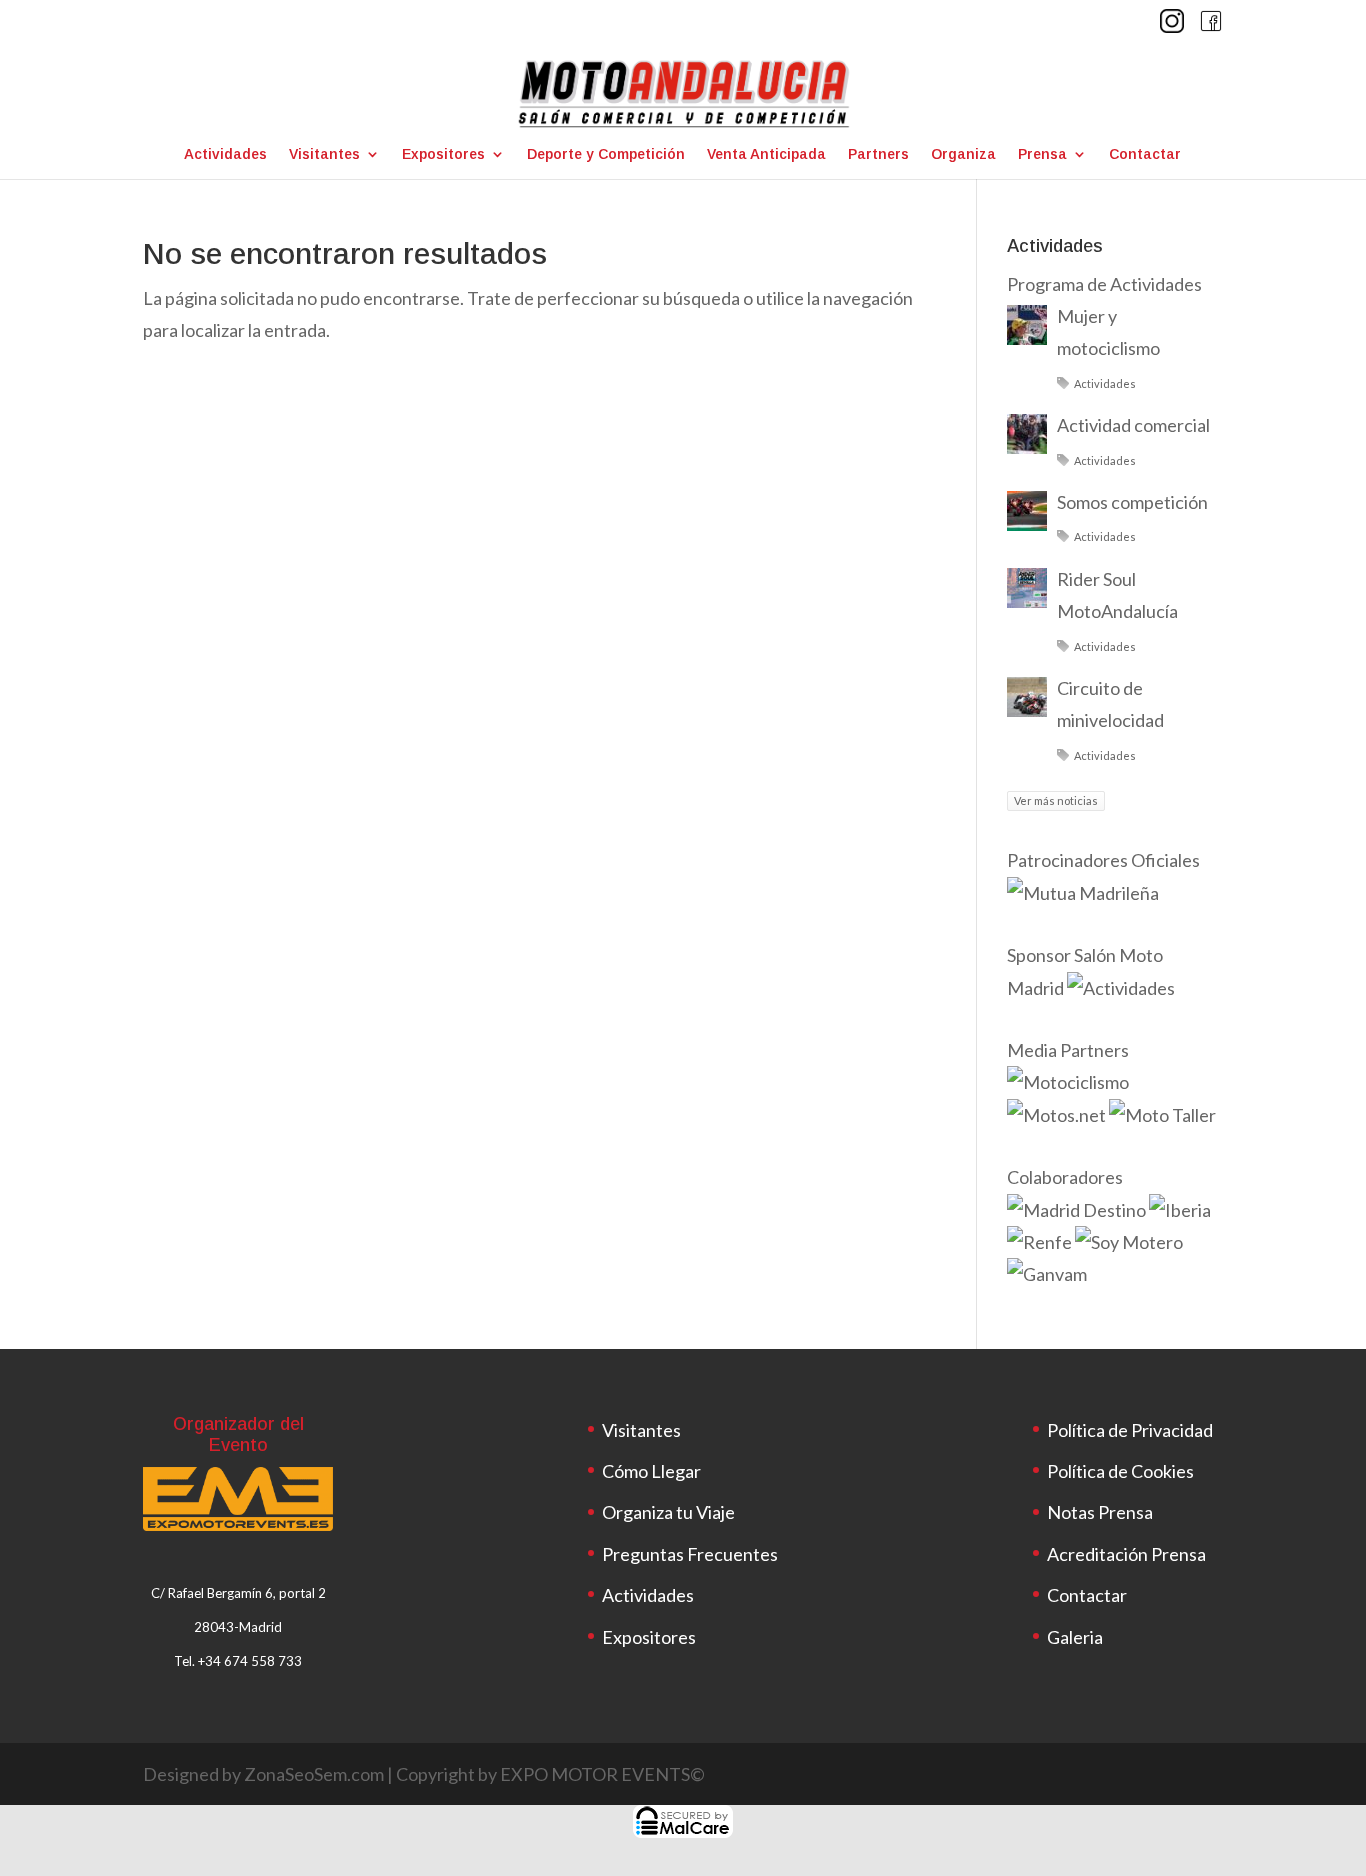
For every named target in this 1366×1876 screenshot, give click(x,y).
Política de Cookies (1120, 1471)
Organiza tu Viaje (668, 1512)
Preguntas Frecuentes (690, 1554)
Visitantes (324, 154)
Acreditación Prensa (1126, 1554)
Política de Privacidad (1130, 1430)
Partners (878, 154)
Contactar (1145, 154)
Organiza (963, 154)
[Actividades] (1121, 988)
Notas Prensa (1100, 1512)
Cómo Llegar (651, 1471)
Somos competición (1132, 502)
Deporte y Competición (606, 154)
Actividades (225, 154)
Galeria (1075, 1637)
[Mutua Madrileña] (1084, 893)
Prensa (1042, 154)
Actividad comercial (1133, 425)
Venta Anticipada (766, 154)
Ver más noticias (1056, 800)
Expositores (443, 154)
